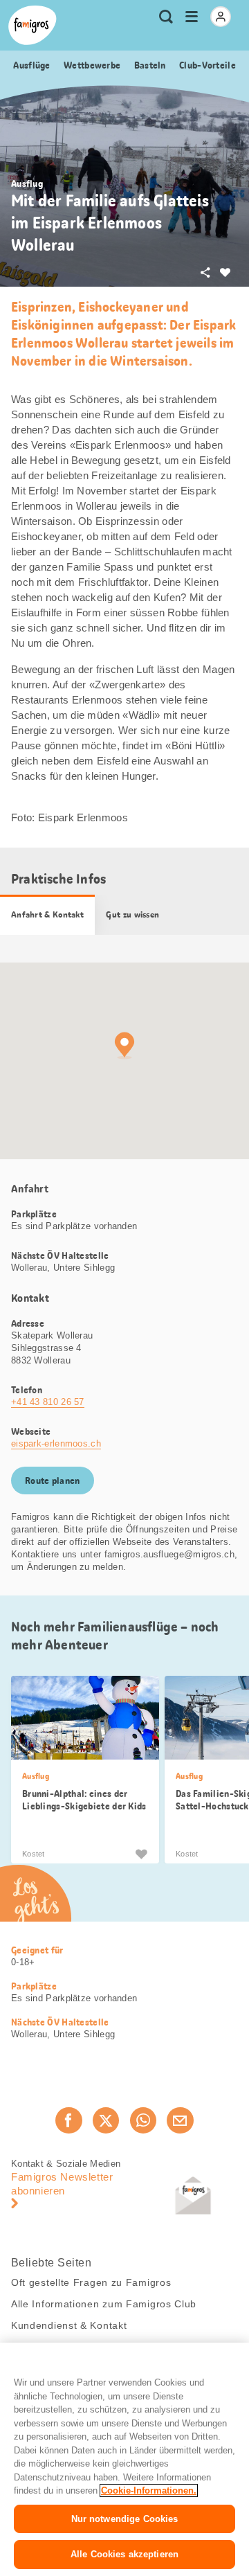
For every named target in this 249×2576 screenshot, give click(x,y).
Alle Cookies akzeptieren (124, 2554)
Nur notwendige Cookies (125, 2519)
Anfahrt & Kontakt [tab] (47, 915)
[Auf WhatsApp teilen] (143, 2120)
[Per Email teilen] (180, 2120)
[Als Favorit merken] (141, 1854)
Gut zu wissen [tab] (132, 915)
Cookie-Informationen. (149, 2490)
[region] (124, 2459)
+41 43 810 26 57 (48, 1402)
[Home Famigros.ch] (33, 25)
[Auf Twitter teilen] (106, 2120)
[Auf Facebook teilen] (68, 2120)
